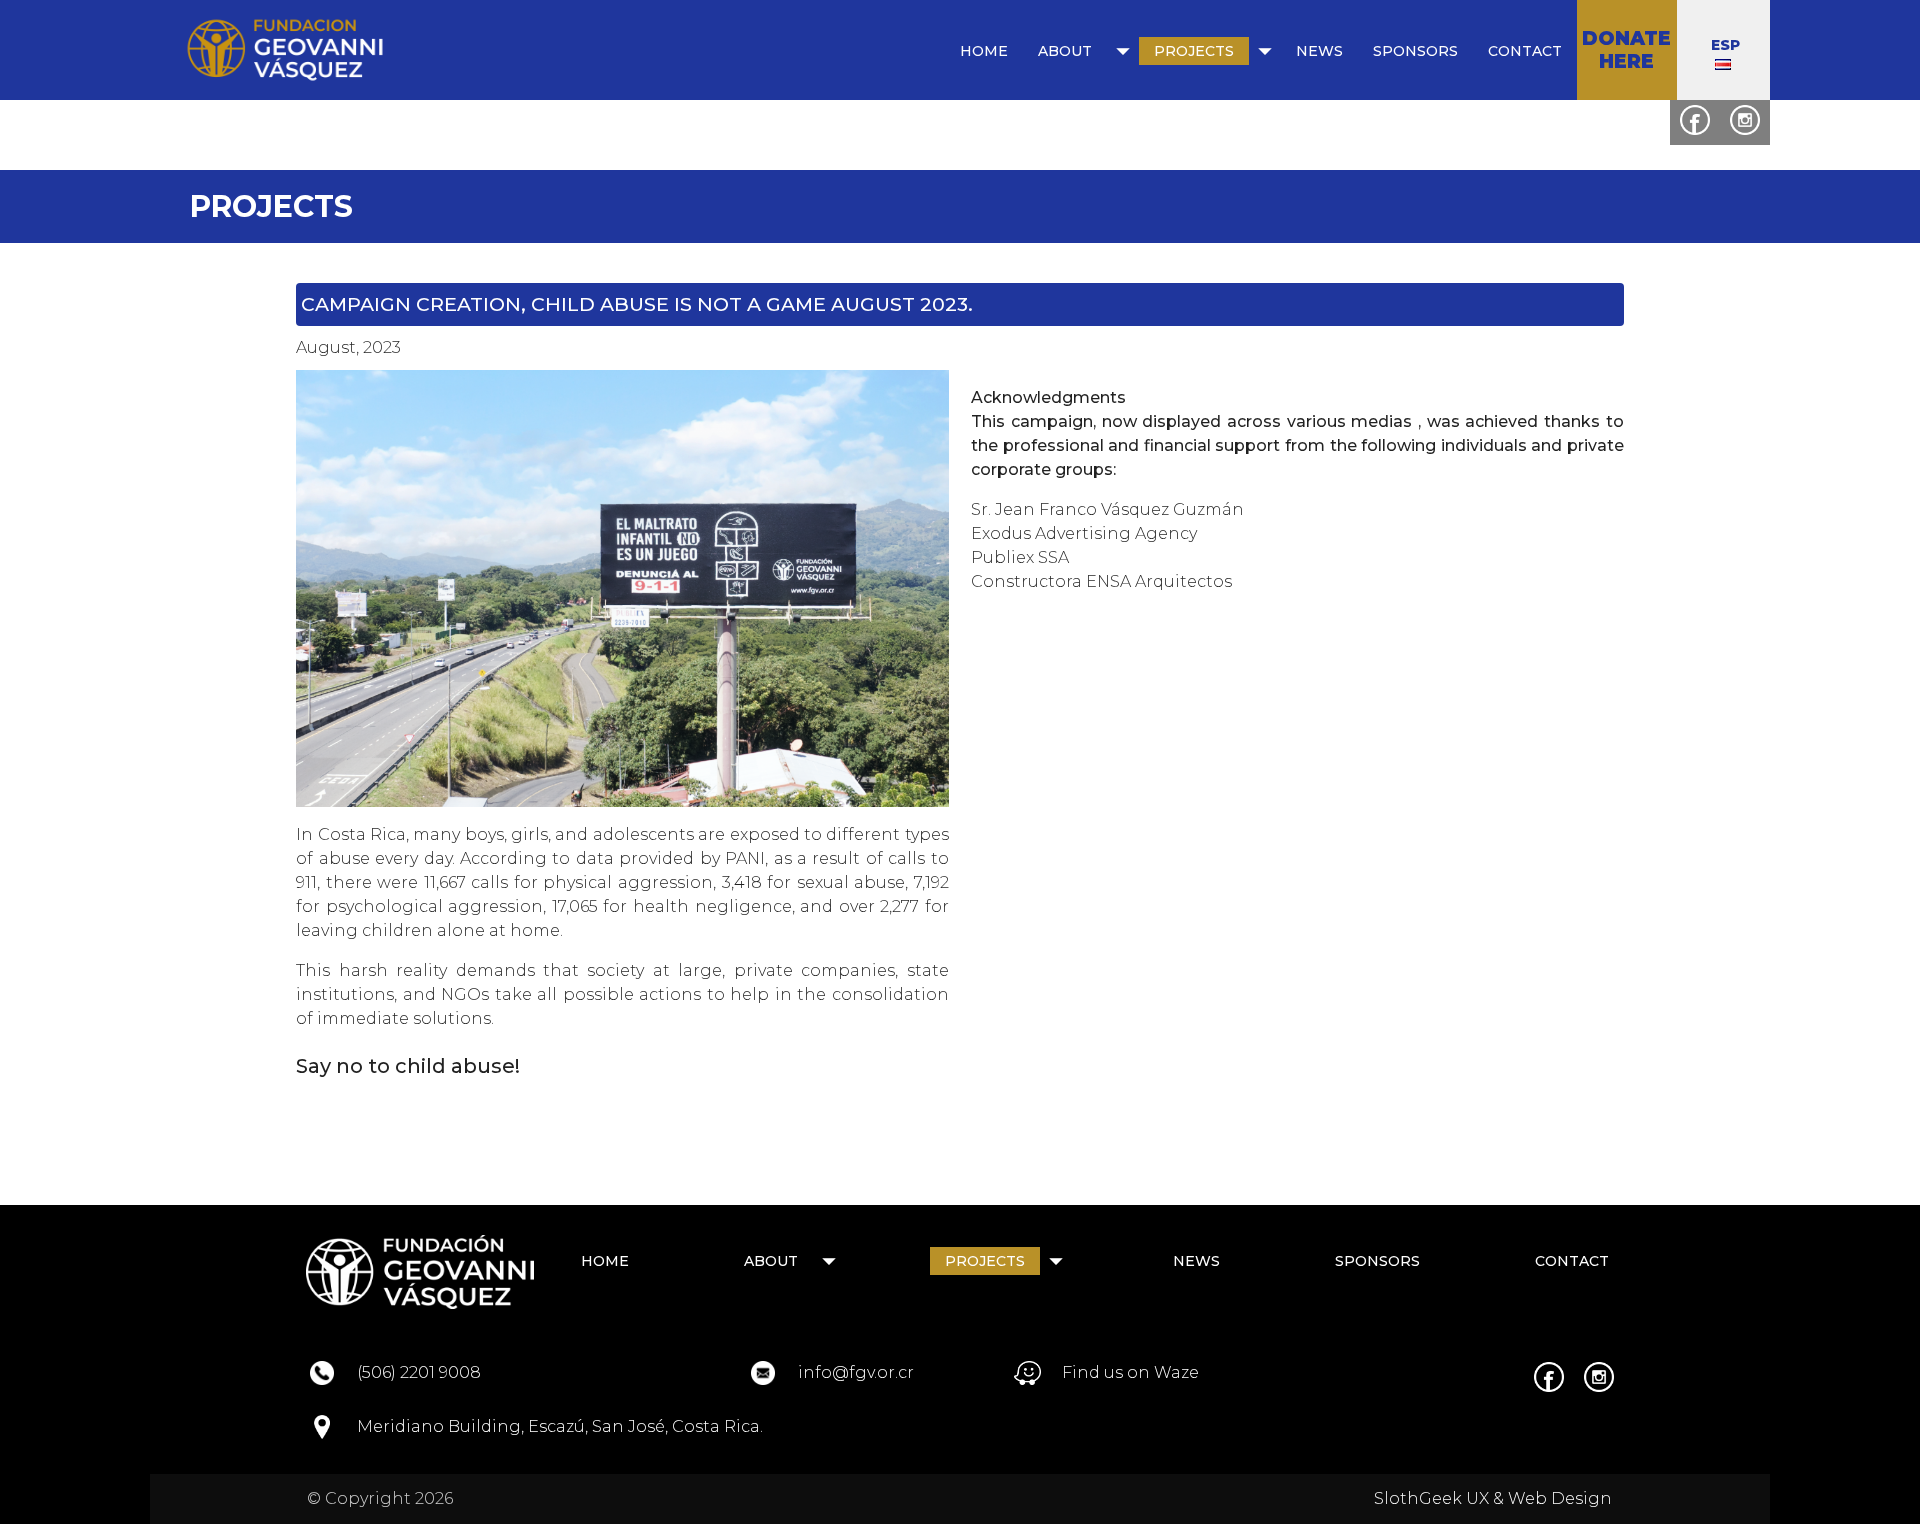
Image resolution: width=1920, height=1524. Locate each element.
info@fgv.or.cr (856, 1372)
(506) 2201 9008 (419, 1372)
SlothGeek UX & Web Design (1493, 1498)
